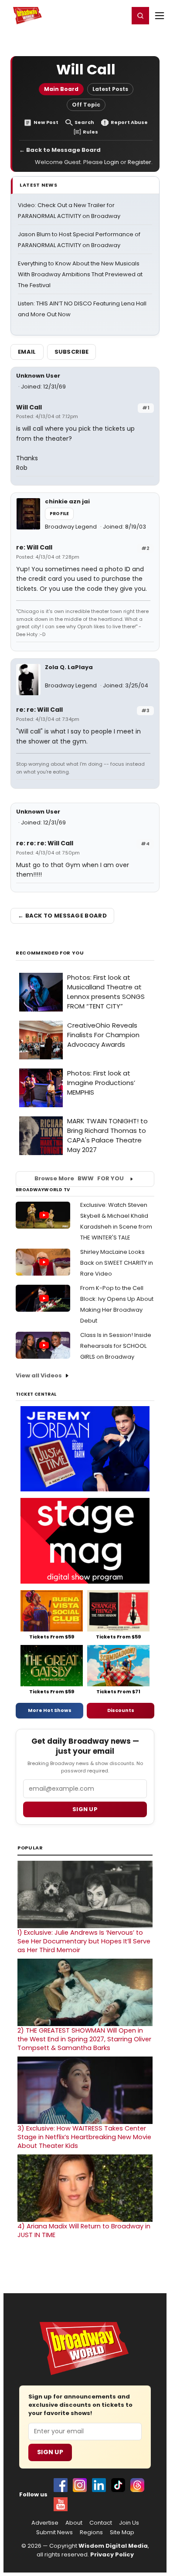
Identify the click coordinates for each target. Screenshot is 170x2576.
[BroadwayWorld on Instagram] (80, 2485)
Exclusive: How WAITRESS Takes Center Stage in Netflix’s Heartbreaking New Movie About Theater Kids (84, 2137)
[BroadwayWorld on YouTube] (61, 2504)
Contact (101, 2523)
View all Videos (39, 1375)
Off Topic (86, 105)
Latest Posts (110, 89)
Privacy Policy (112, 2554)
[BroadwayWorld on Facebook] (61, 2485)
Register (94, 15)
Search (84, 122)
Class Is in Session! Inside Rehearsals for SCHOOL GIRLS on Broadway (116, 1346)
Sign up (85, 1809)
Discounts (121, 1710)
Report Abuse (129, 122)
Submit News (54, 2532)
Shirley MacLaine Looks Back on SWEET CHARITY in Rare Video (117, 1263)
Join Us (129, 2523)
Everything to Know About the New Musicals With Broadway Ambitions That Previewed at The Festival (80, 274)
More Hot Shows (50, 1710)
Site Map (122, 2532)
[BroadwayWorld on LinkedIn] (99, 2485)
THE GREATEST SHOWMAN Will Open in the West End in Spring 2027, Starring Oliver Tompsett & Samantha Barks (84, 2039)
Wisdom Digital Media (113, 2546)
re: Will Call (34, 547)
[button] (140, 16)
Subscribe (72, 352)
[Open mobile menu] (160, 16)
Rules (90, 132)
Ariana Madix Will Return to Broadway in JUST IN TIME (84, 2231)
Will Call (29, 407)
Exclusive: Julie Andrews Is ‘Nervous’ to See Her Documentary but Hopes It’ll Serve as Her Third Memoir (84, 1941)
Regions (91, 2532)
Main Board (61, 89)
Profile (59, 514)
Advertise (45, 2523)
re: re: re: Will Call (45, 843)
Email (27, 352)
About (74, 2523)
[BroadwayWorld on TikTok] (118, 2485)
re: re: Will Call (39, 710)
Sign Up (50, 2452)
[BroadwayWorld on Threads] (137, 2485)
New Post (46, 122)
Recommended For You (50, 953)
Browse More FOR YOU (79, 1178)
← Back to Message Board (60, 150)
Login (118, 15)
